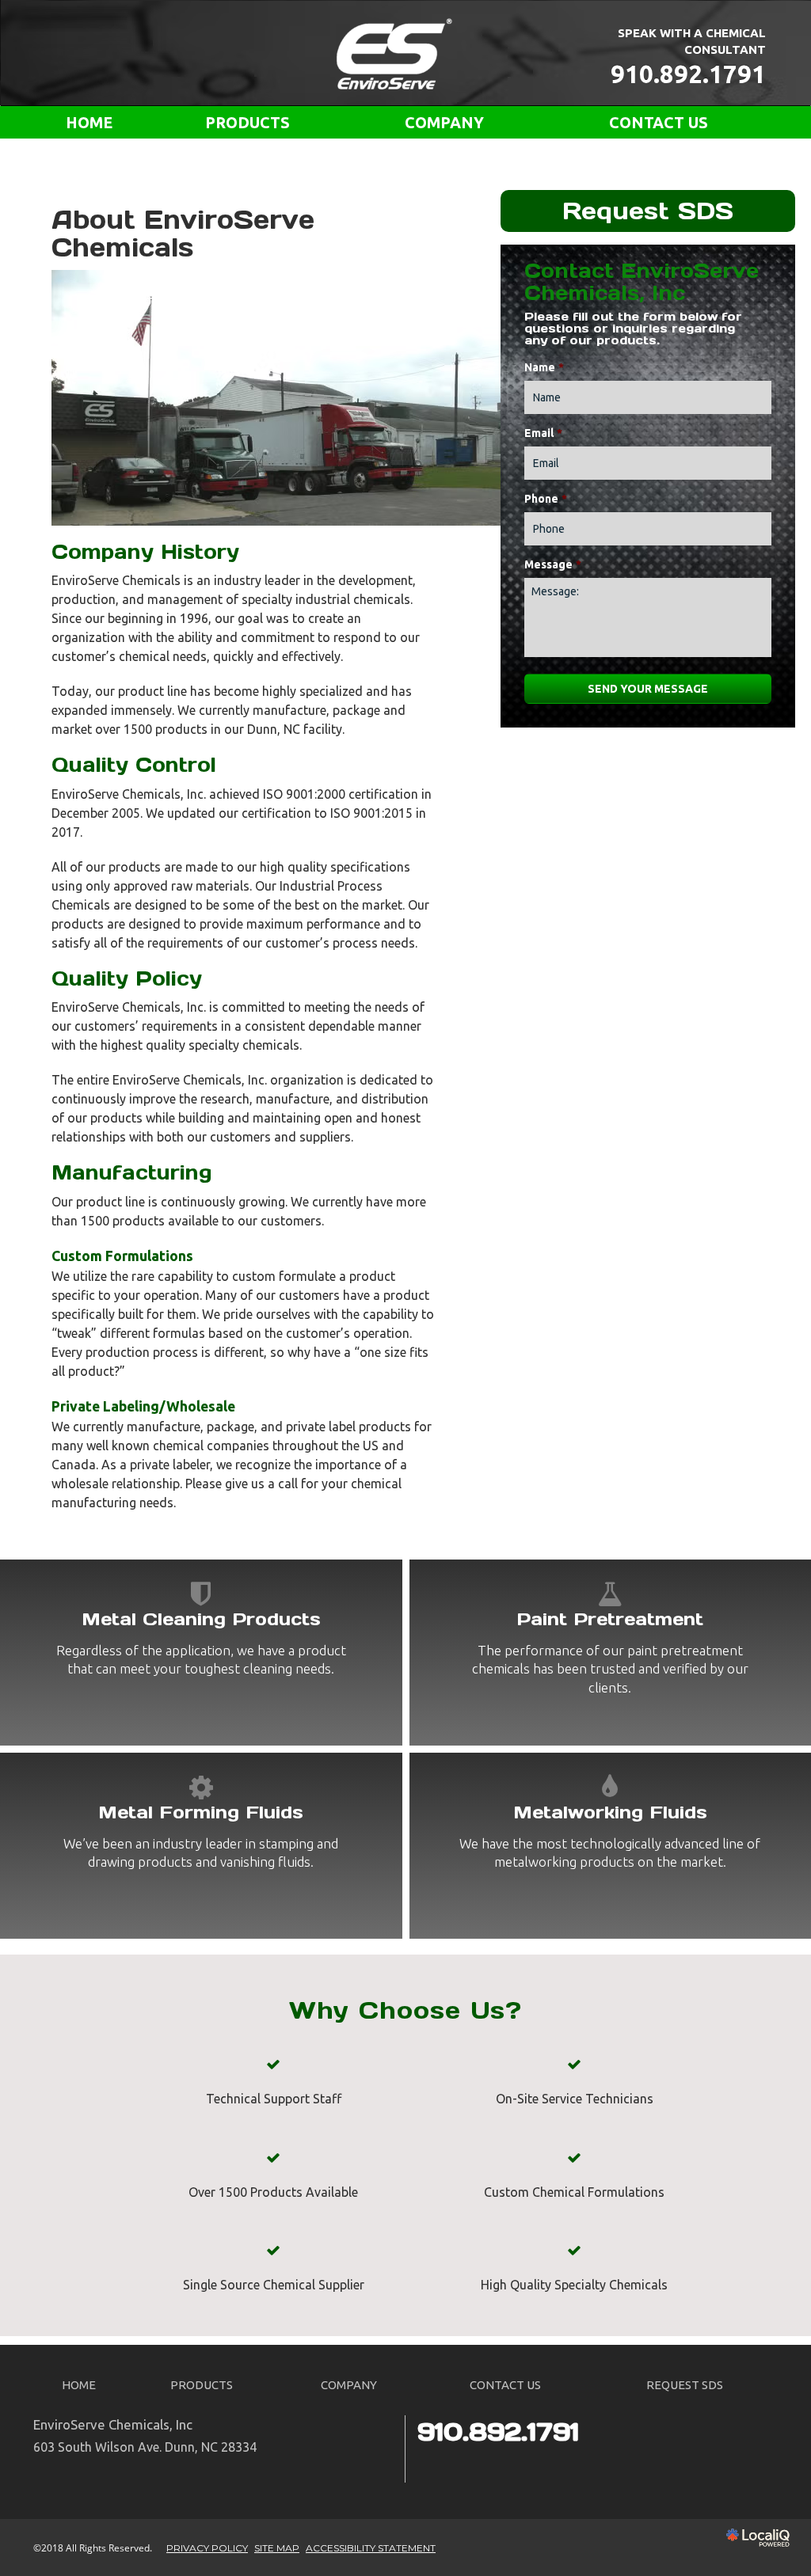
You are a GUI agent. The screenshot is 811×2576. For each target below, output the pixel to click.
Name (544, 367)
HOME (89, 123)
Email (543, 433)
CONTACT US (659, 123)
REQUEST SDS (685, 2385)
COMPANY (444, 123)
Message (553, 564)
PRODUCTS (247, 123)
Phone (546, 499)
